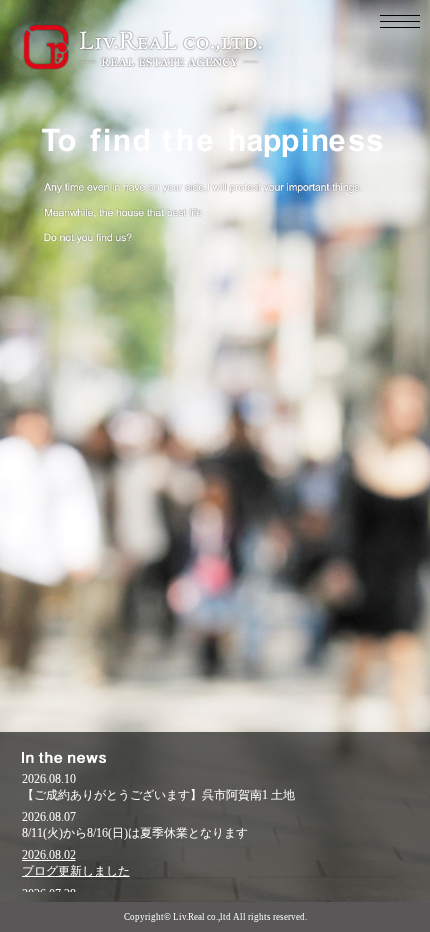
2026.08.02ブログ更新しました (76, 863)
